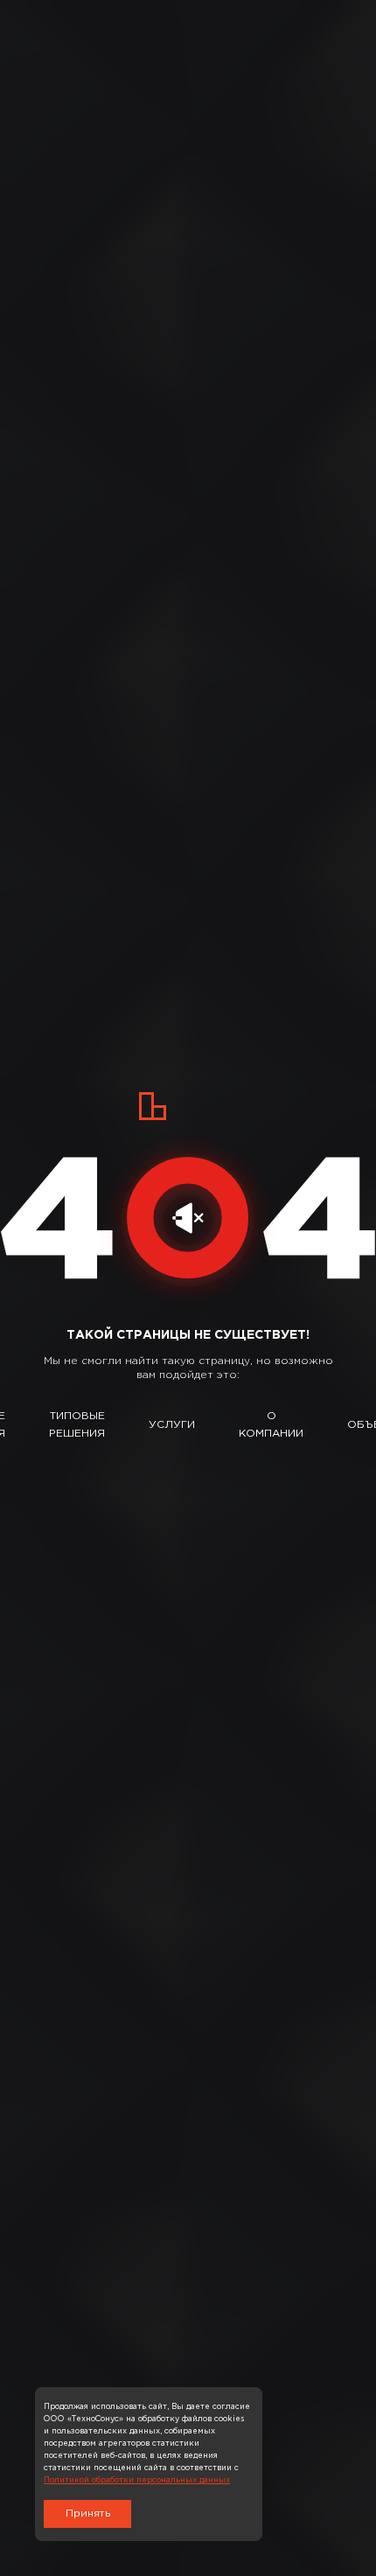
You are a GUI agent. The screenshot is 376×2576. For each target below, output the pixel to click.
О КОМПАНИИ (271, 1425)
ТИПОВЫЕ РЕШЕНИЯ (77, 1425)
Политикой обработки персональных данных (137, 2480)
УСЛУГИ (172, 1425)
